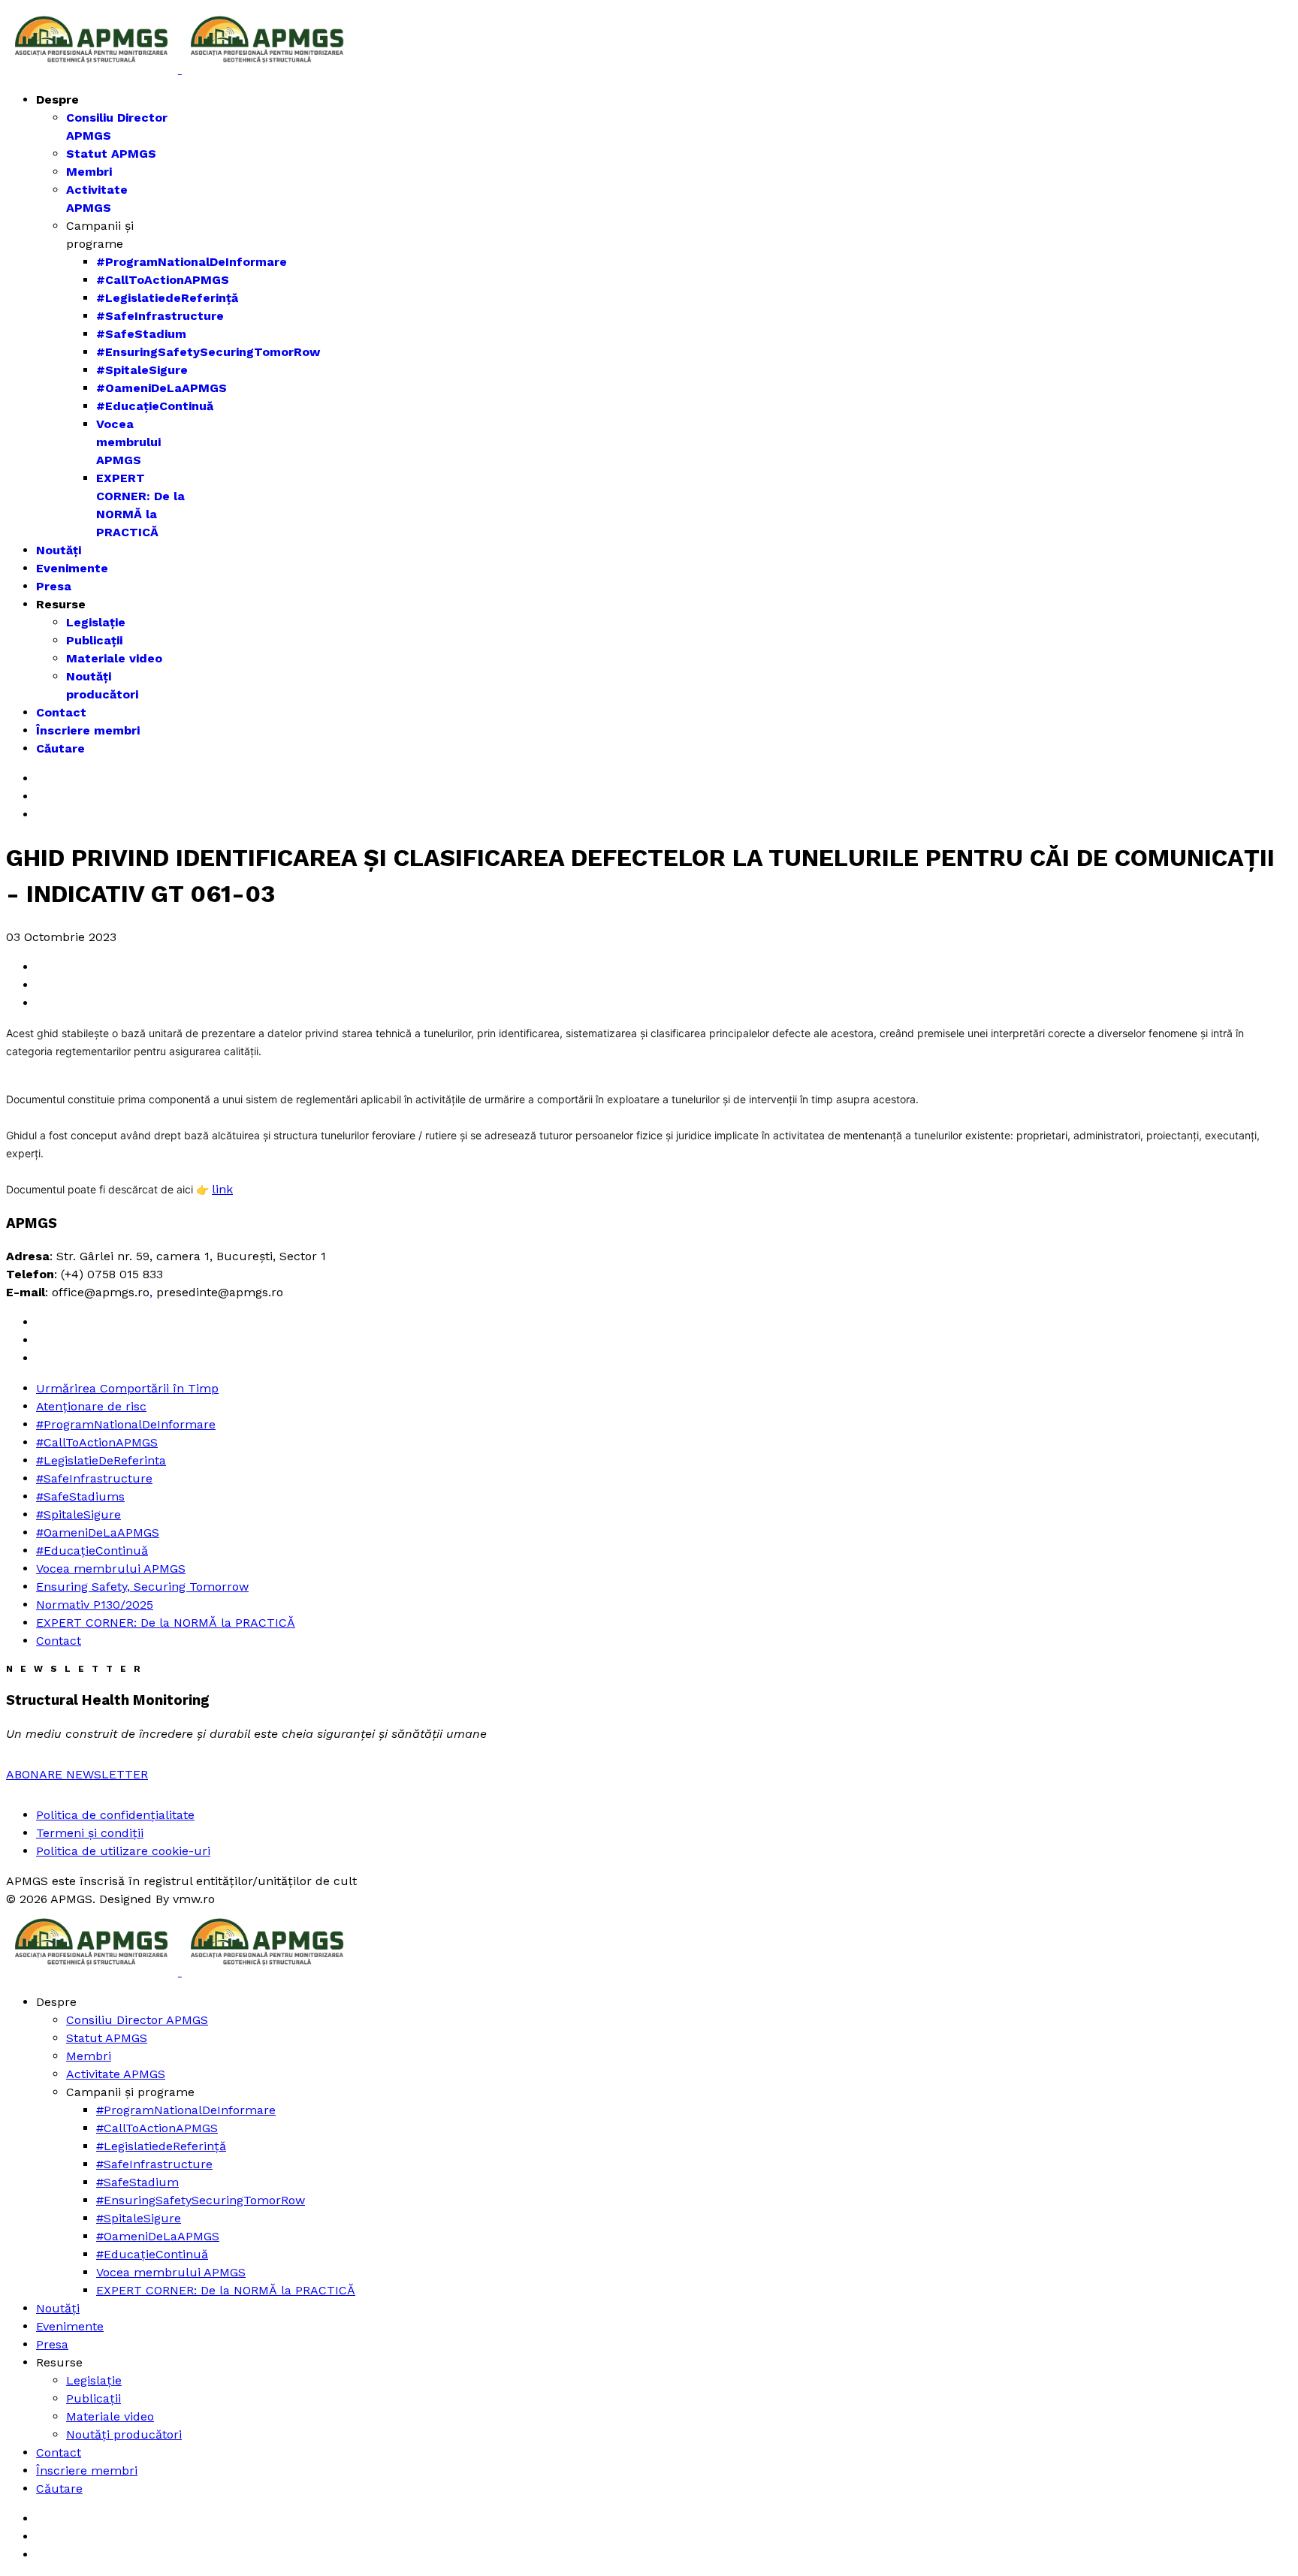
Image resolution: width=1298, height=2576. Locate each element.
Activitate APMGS (116, 2074)
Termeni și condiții (90, 1833)
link (222, 1189)
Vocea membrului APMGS (128, 442)
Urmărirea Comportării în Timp (127, 1388)
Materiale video (114, 658)
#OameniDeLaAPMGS (161, 388)
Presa (54, 586)
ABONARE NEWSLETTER (77, 1774)
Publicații (94, 640)
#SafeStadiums (80, 1496)
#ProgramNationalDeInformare (192, 262)
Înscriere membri (88, 730)
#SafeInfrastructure (160, 316)
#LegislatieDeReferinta (101, 1460)
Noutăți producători (124, 2434)
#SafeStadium (141, 334)
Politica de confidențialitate (115, 1815)
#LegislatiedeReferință (167, 298)
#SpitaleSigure (142, 370)
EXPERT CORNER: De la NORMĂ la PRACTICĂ (166, 1623)
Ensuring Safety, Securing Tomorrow (142, 1587)
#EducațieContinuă (155, 406)
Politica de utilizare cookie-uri (123, 1851)
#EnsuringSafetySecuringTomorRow (208, 352)
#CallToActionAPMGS (163, 280)
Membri (89, 172)
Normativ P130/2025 (95, 1605)
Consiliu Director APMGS (137, 2020)
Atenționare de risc (91, 1406)
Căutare (60, 748)
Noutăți (59, 550)
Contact (61, 712)
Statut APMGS (111, 154)
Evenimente (72, 568)
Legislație (96, 622)
